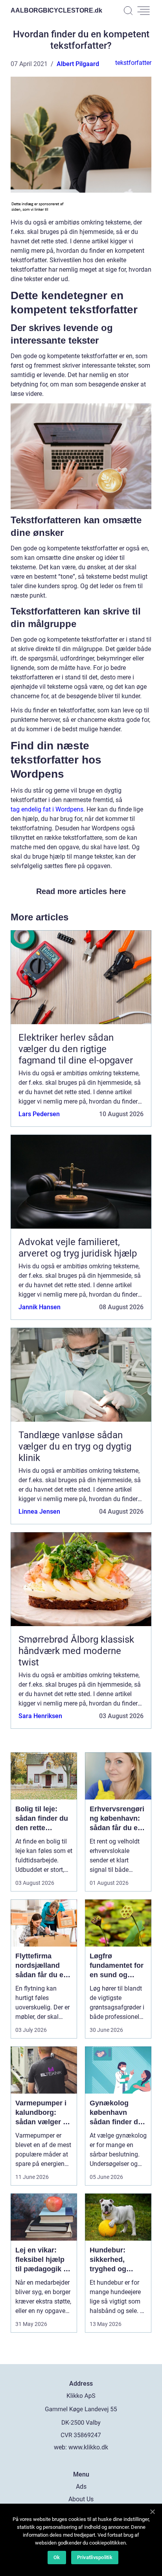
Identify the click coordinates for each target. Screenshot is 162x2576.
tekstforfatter (133, 63)
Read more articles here (81, 891)
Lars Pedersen (39, 1114)
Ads (81, 2487)
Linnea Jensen (39, 1512)
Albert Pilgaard (78, 64)
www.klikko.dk (88, 2447)
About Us (81, 2499)
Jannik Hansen (40, 1307)
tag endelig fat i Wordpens (47, 809)
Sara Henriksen (40, 1716)
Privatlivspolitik (95, 2557)
